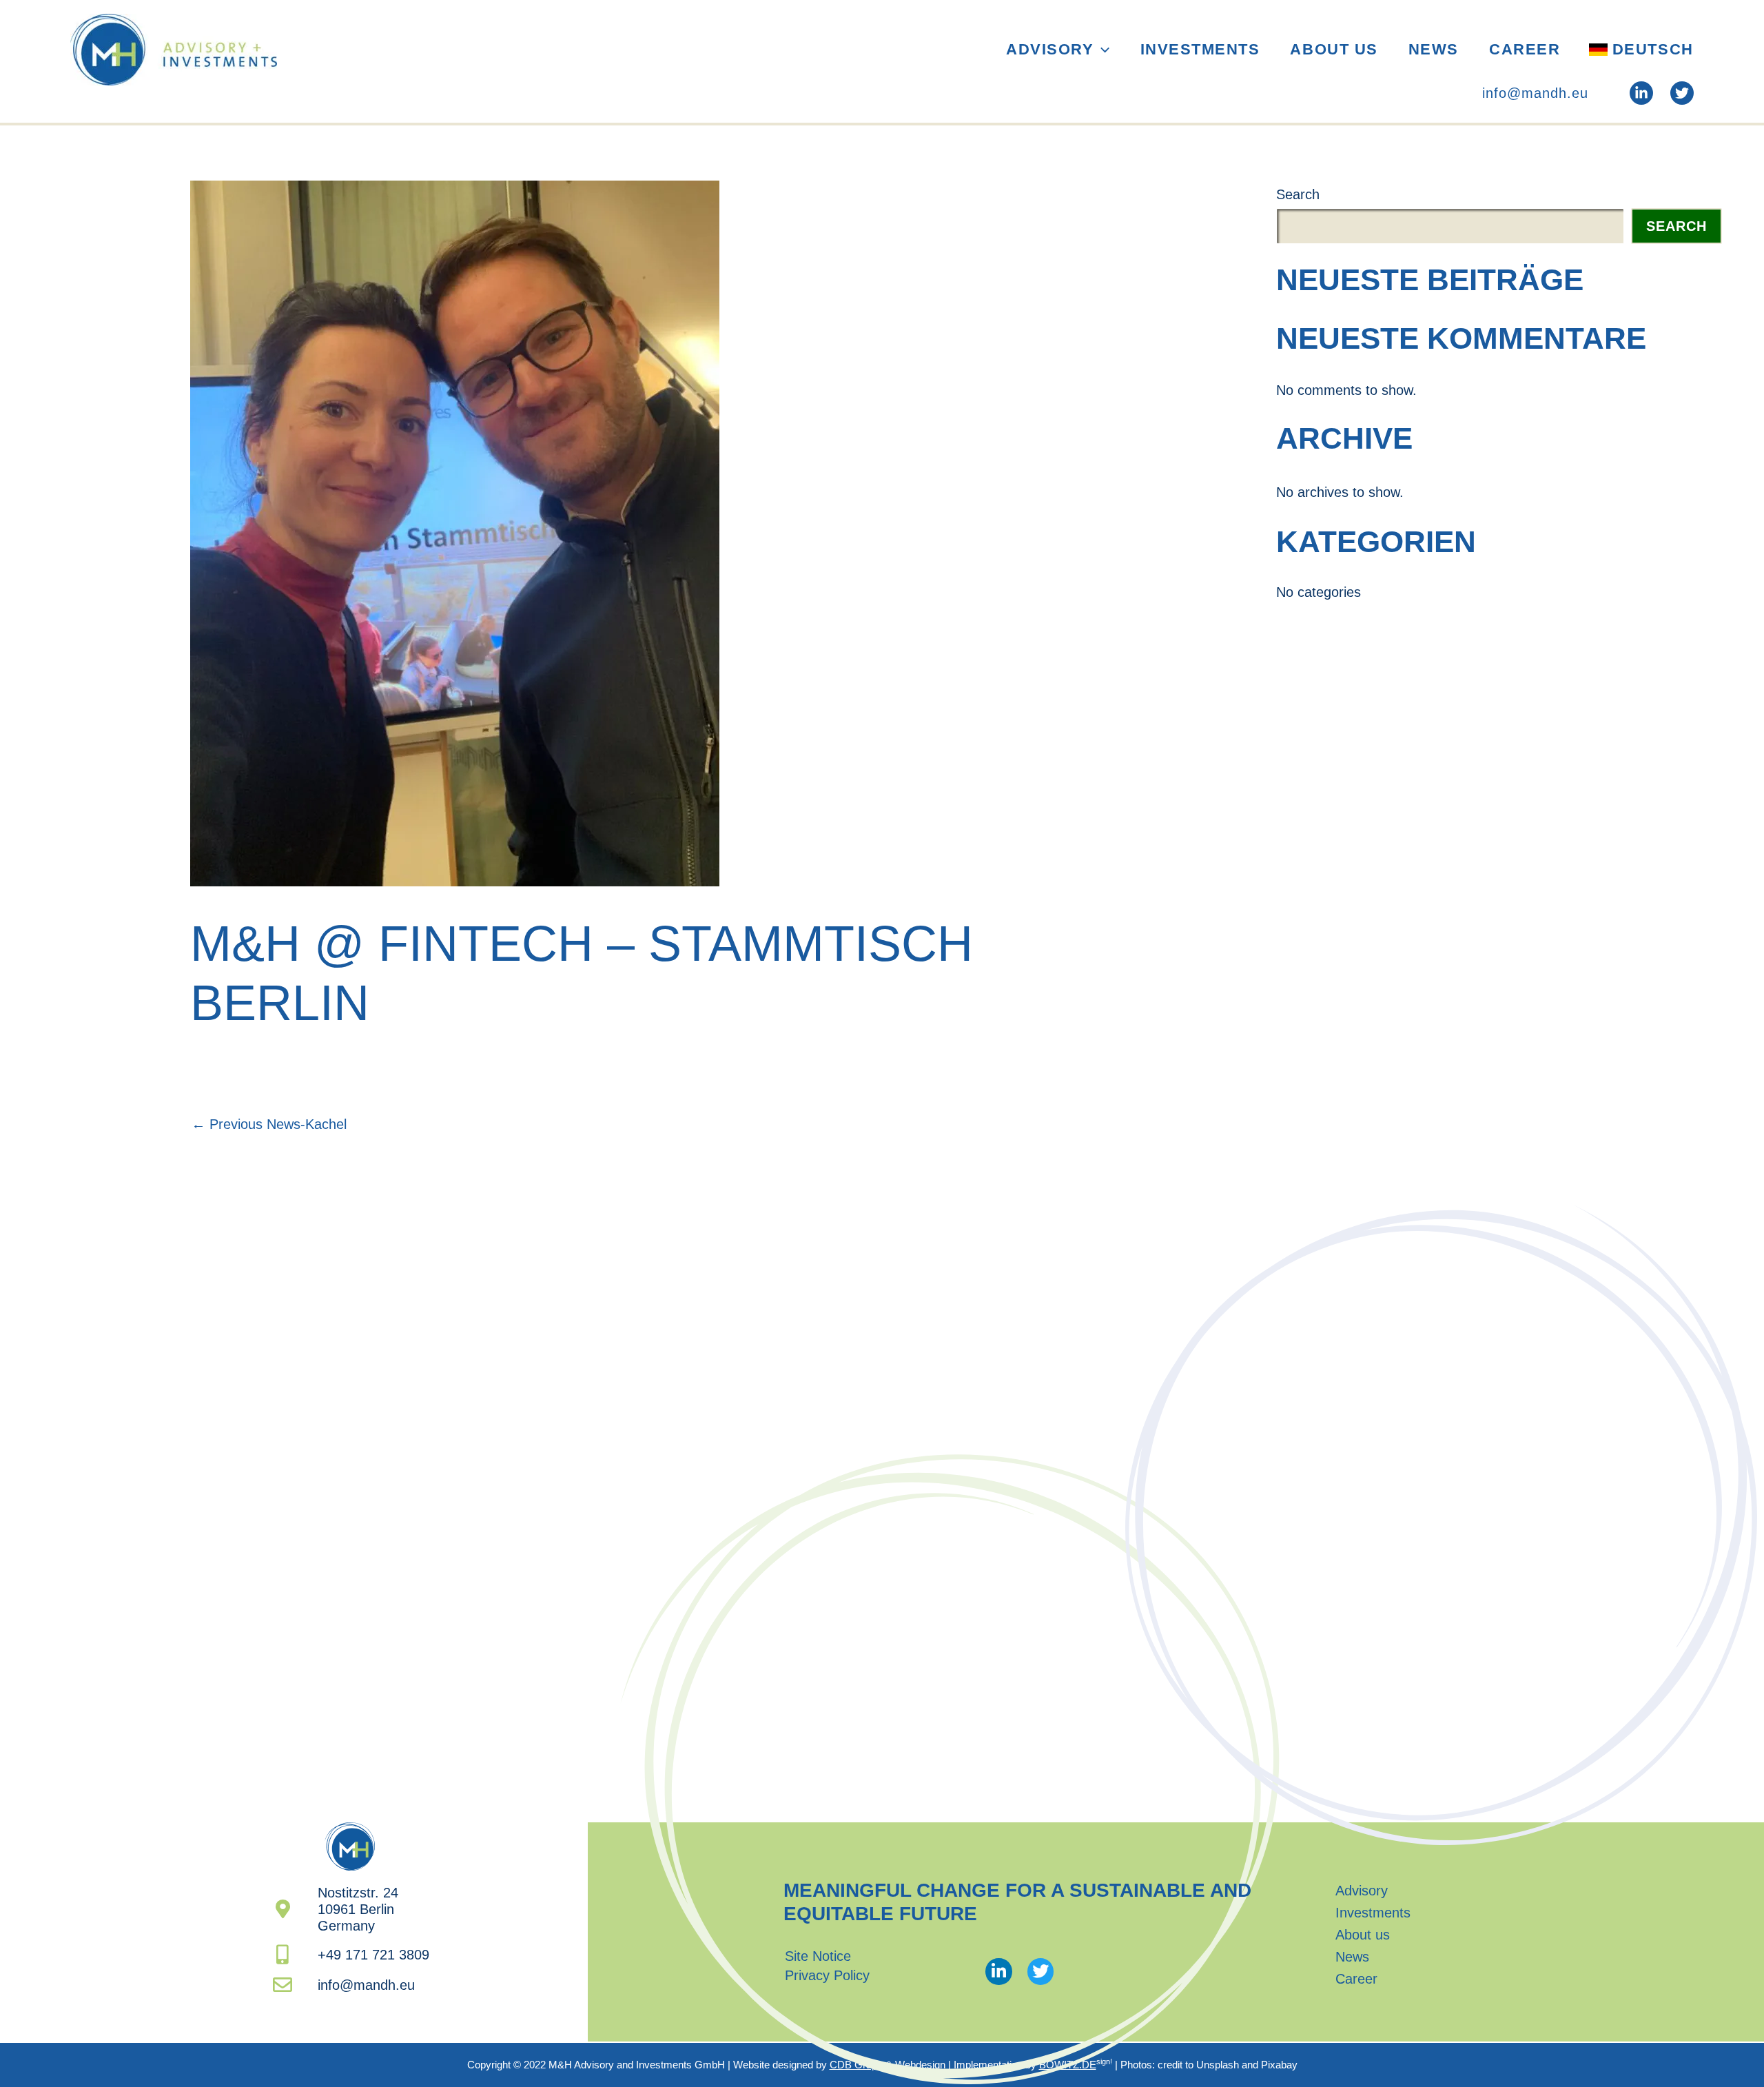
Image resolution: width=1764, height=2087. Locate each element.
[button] (1101, 50)
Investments (1200, 49)
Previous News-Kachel (269, 1124)
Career (1525, 49)
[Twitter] (1682, 93)
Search (1298, 194)
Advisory (1050, 49)
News (1434, 49)
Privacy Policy (827, 1975)
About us (1334, 49)
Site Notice (818, 1956)
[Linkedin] (1641, 93)
